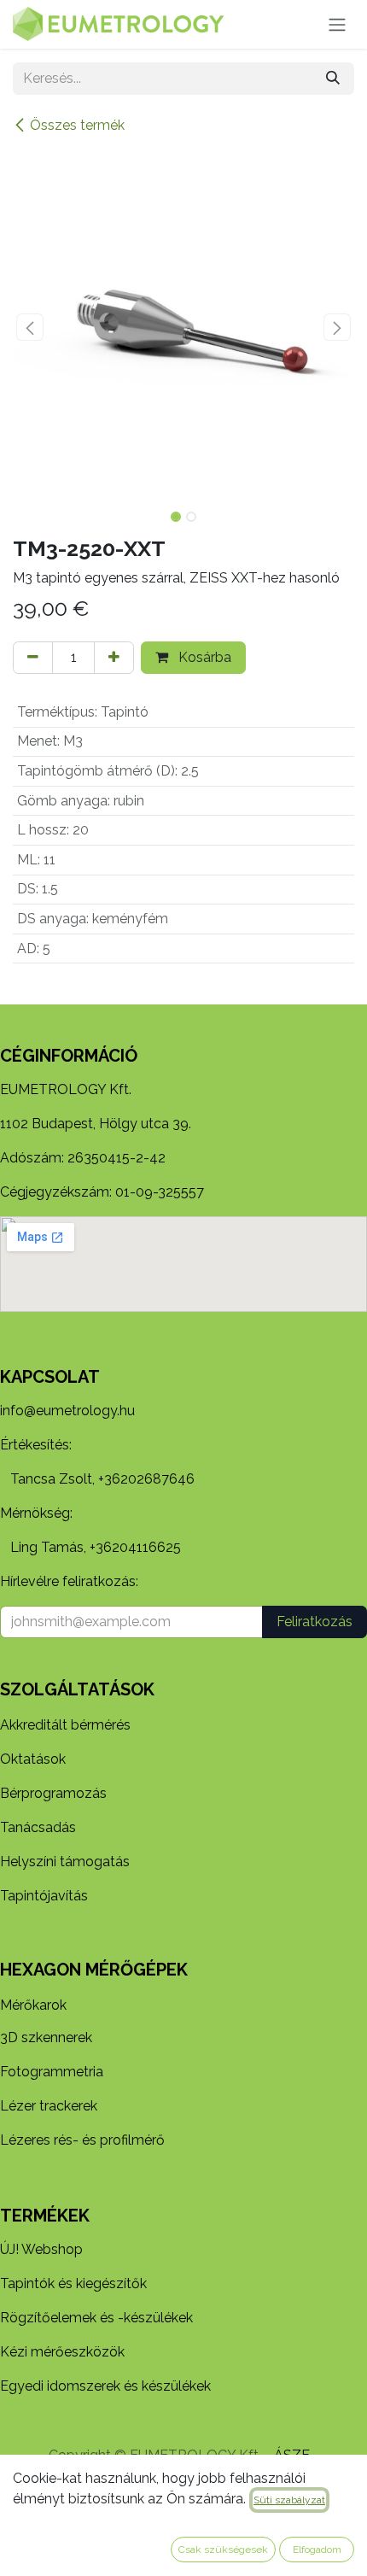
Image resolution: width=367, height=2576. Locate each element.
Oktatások (33, 1759)
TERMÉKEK (45, 2216)
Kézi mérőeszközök (62, 2352)
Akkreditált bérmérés (65, 1725)
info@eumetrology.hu (67, 1411)
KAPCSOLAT (50, 1377)
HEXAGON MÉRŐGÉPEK (94, 1970)
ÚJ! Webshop (41, 2249)
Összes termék (77, 125)
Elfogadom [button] (317, 2550)
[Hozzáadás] (114, 658)
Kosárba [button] (203, 657)
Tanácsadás (38, 1827)
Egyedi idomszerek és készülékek (105, 2386)
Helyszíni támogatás (65, 1862)
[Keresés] (333, 79)
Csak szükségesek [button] (223, 2550)
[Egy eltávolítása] (33, 658)
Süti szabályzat (289, 2500)
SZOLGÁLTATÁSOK (77, 1689)
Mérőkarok (33, 2005)
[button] (30, 327)
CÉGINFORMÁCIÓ (69, 1056)
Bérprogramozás (53, 1793)
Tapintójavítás (44, 1896)
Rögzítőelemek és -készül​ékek (96, 2318)
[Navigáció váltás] (337, 24)
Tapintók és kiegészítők (73, 2283)
